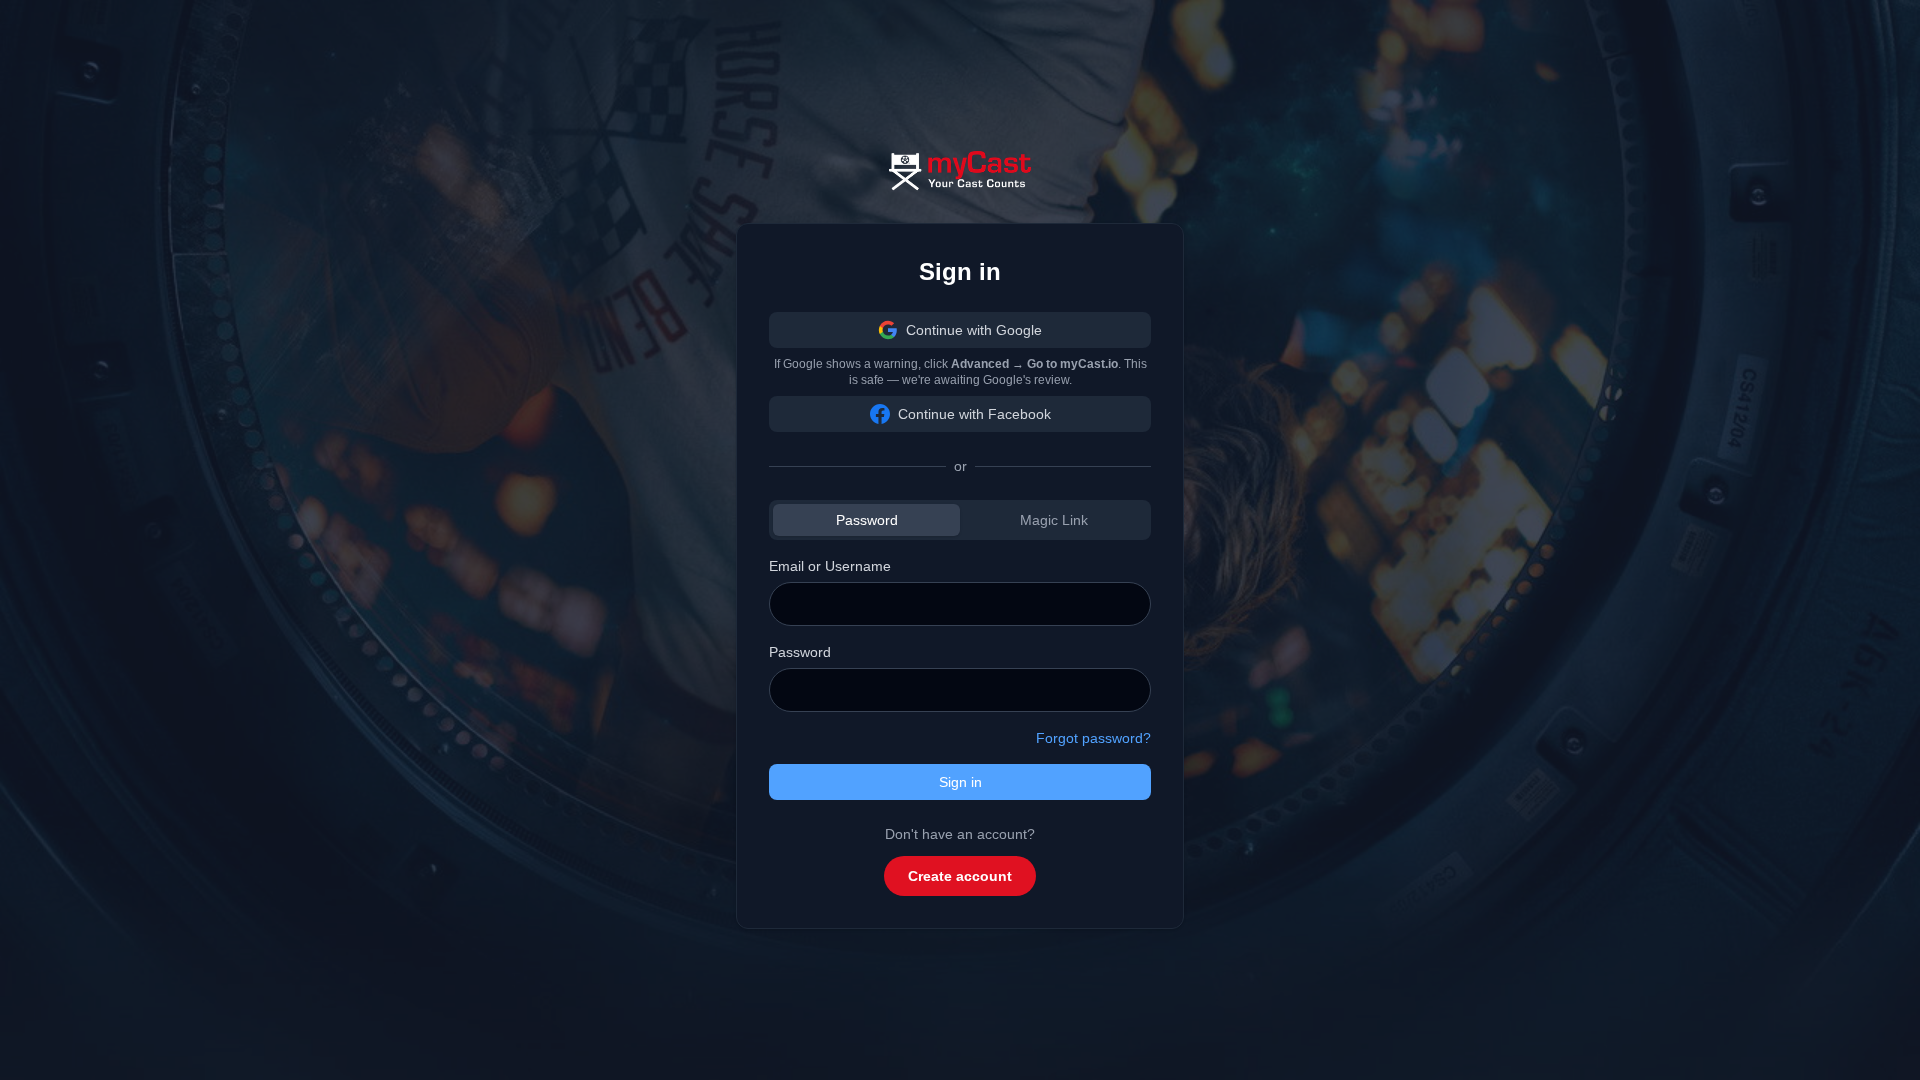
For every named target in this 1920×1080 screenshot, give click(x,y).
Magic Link (1054, 520)
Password (867, 520)
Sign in (960, 782)
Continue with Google (974, 330)
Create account (960, 876)
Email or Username (830, 566)
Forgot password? (1093, 738)
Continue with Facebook (974, 414)
